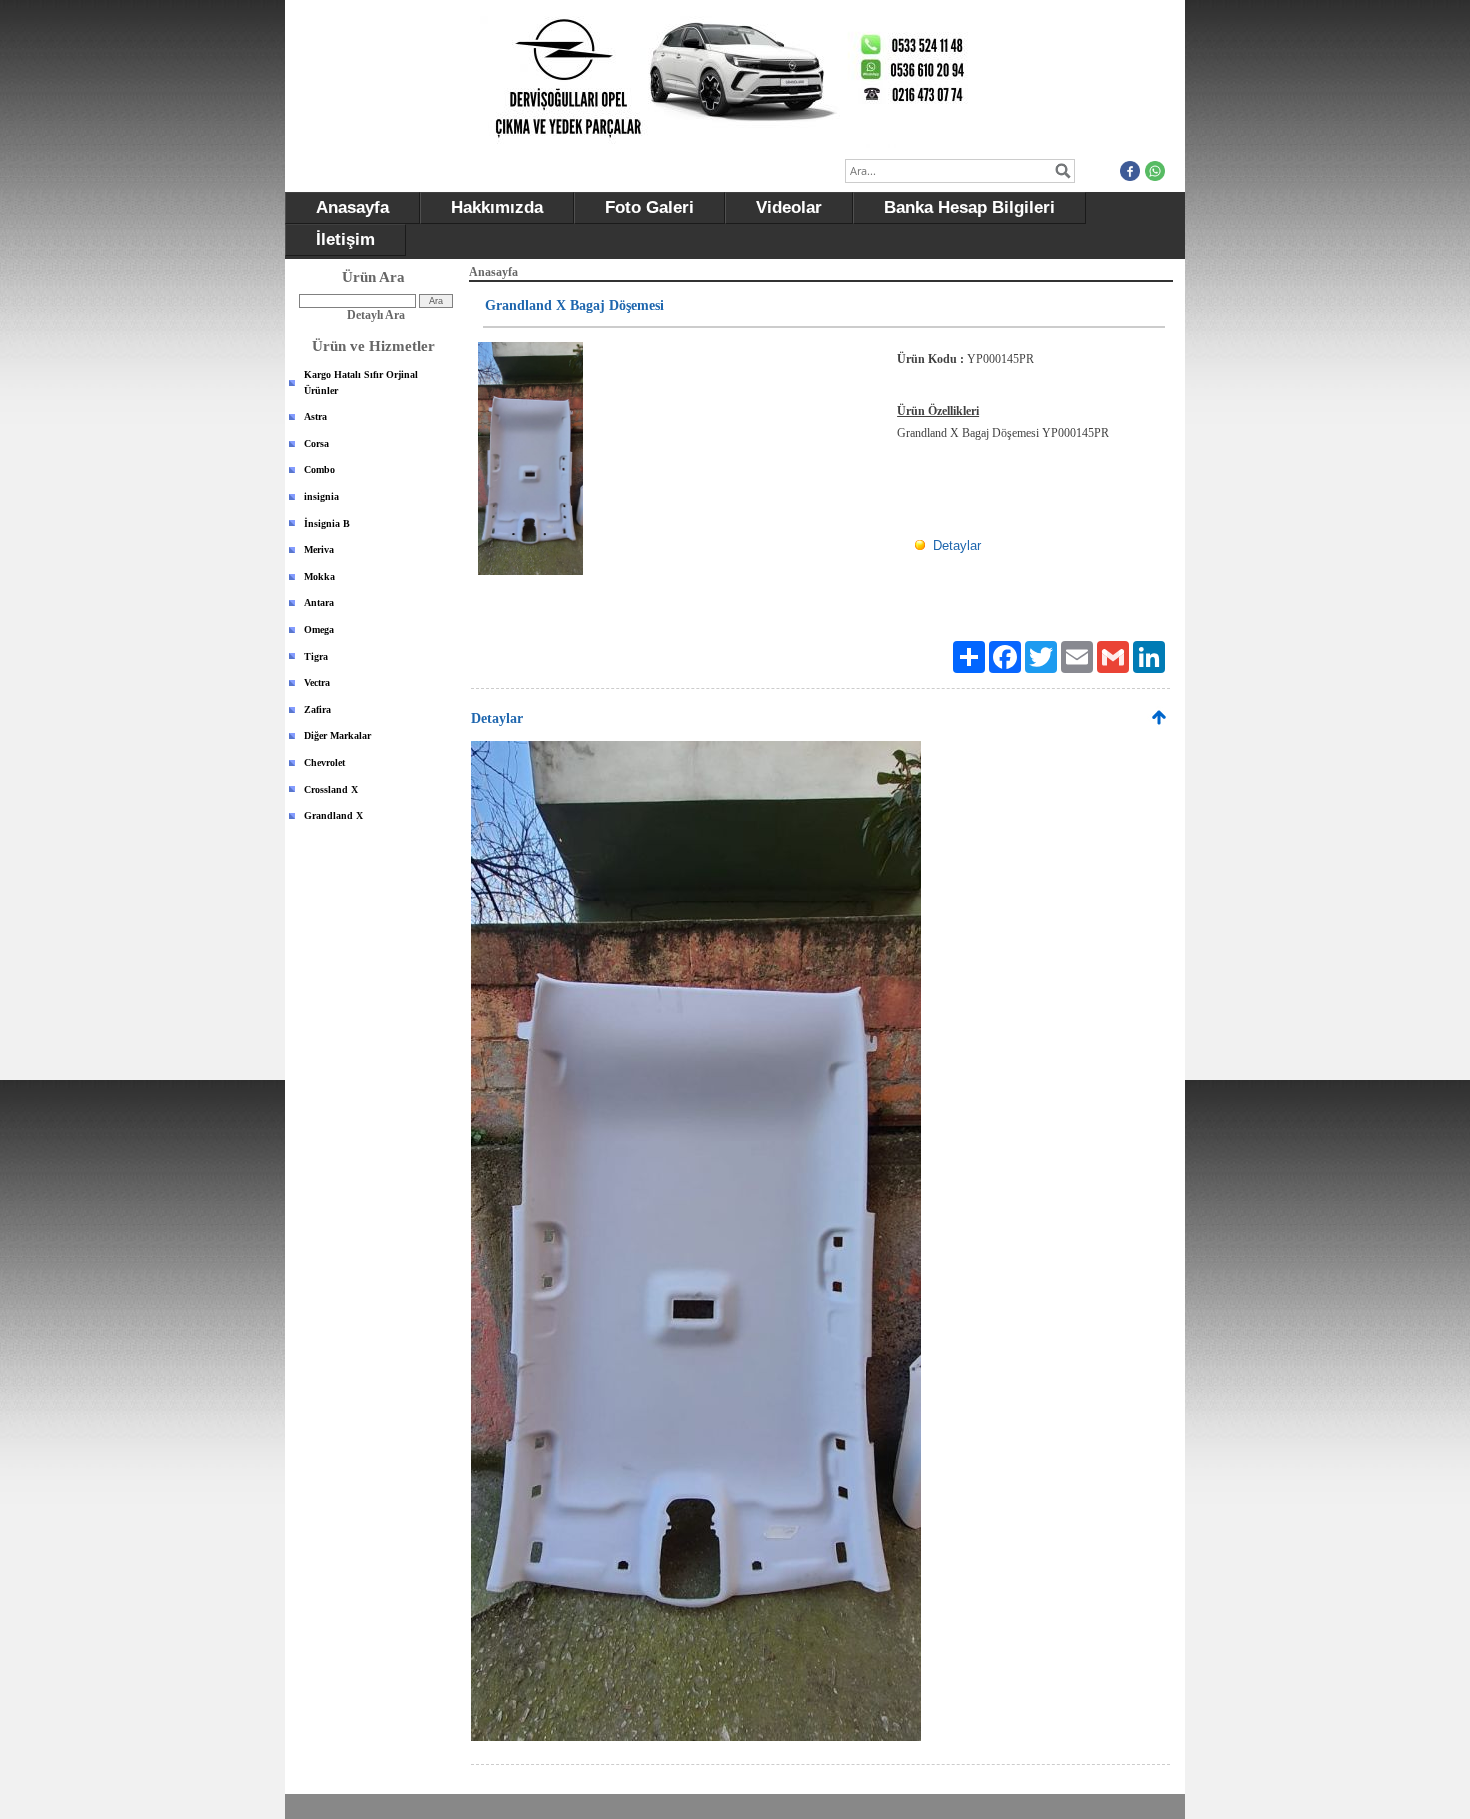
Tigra (316, 656)
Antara (319, 602)
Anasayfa (352, 207)
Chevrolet (324, 762)
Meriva (319, 549)
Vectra (317, 682)
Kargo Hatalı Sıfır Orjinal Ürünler (361, 382)
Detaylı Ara (376, 315)
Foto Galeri (649, 207)
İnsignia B (327, 523)
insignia (321, 496)
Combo (319, 469)
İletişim (345, 239)
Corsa (316, 443)
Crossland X (331, 789)
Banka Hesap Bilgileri (969, 207)
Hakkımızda (497, 207)
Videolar (789, 207)
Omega (319, 629)
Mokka (319, 576)
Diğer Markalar (337, 735)
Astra (315, 416)
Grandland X (333, 815)
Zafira (317, 709)
